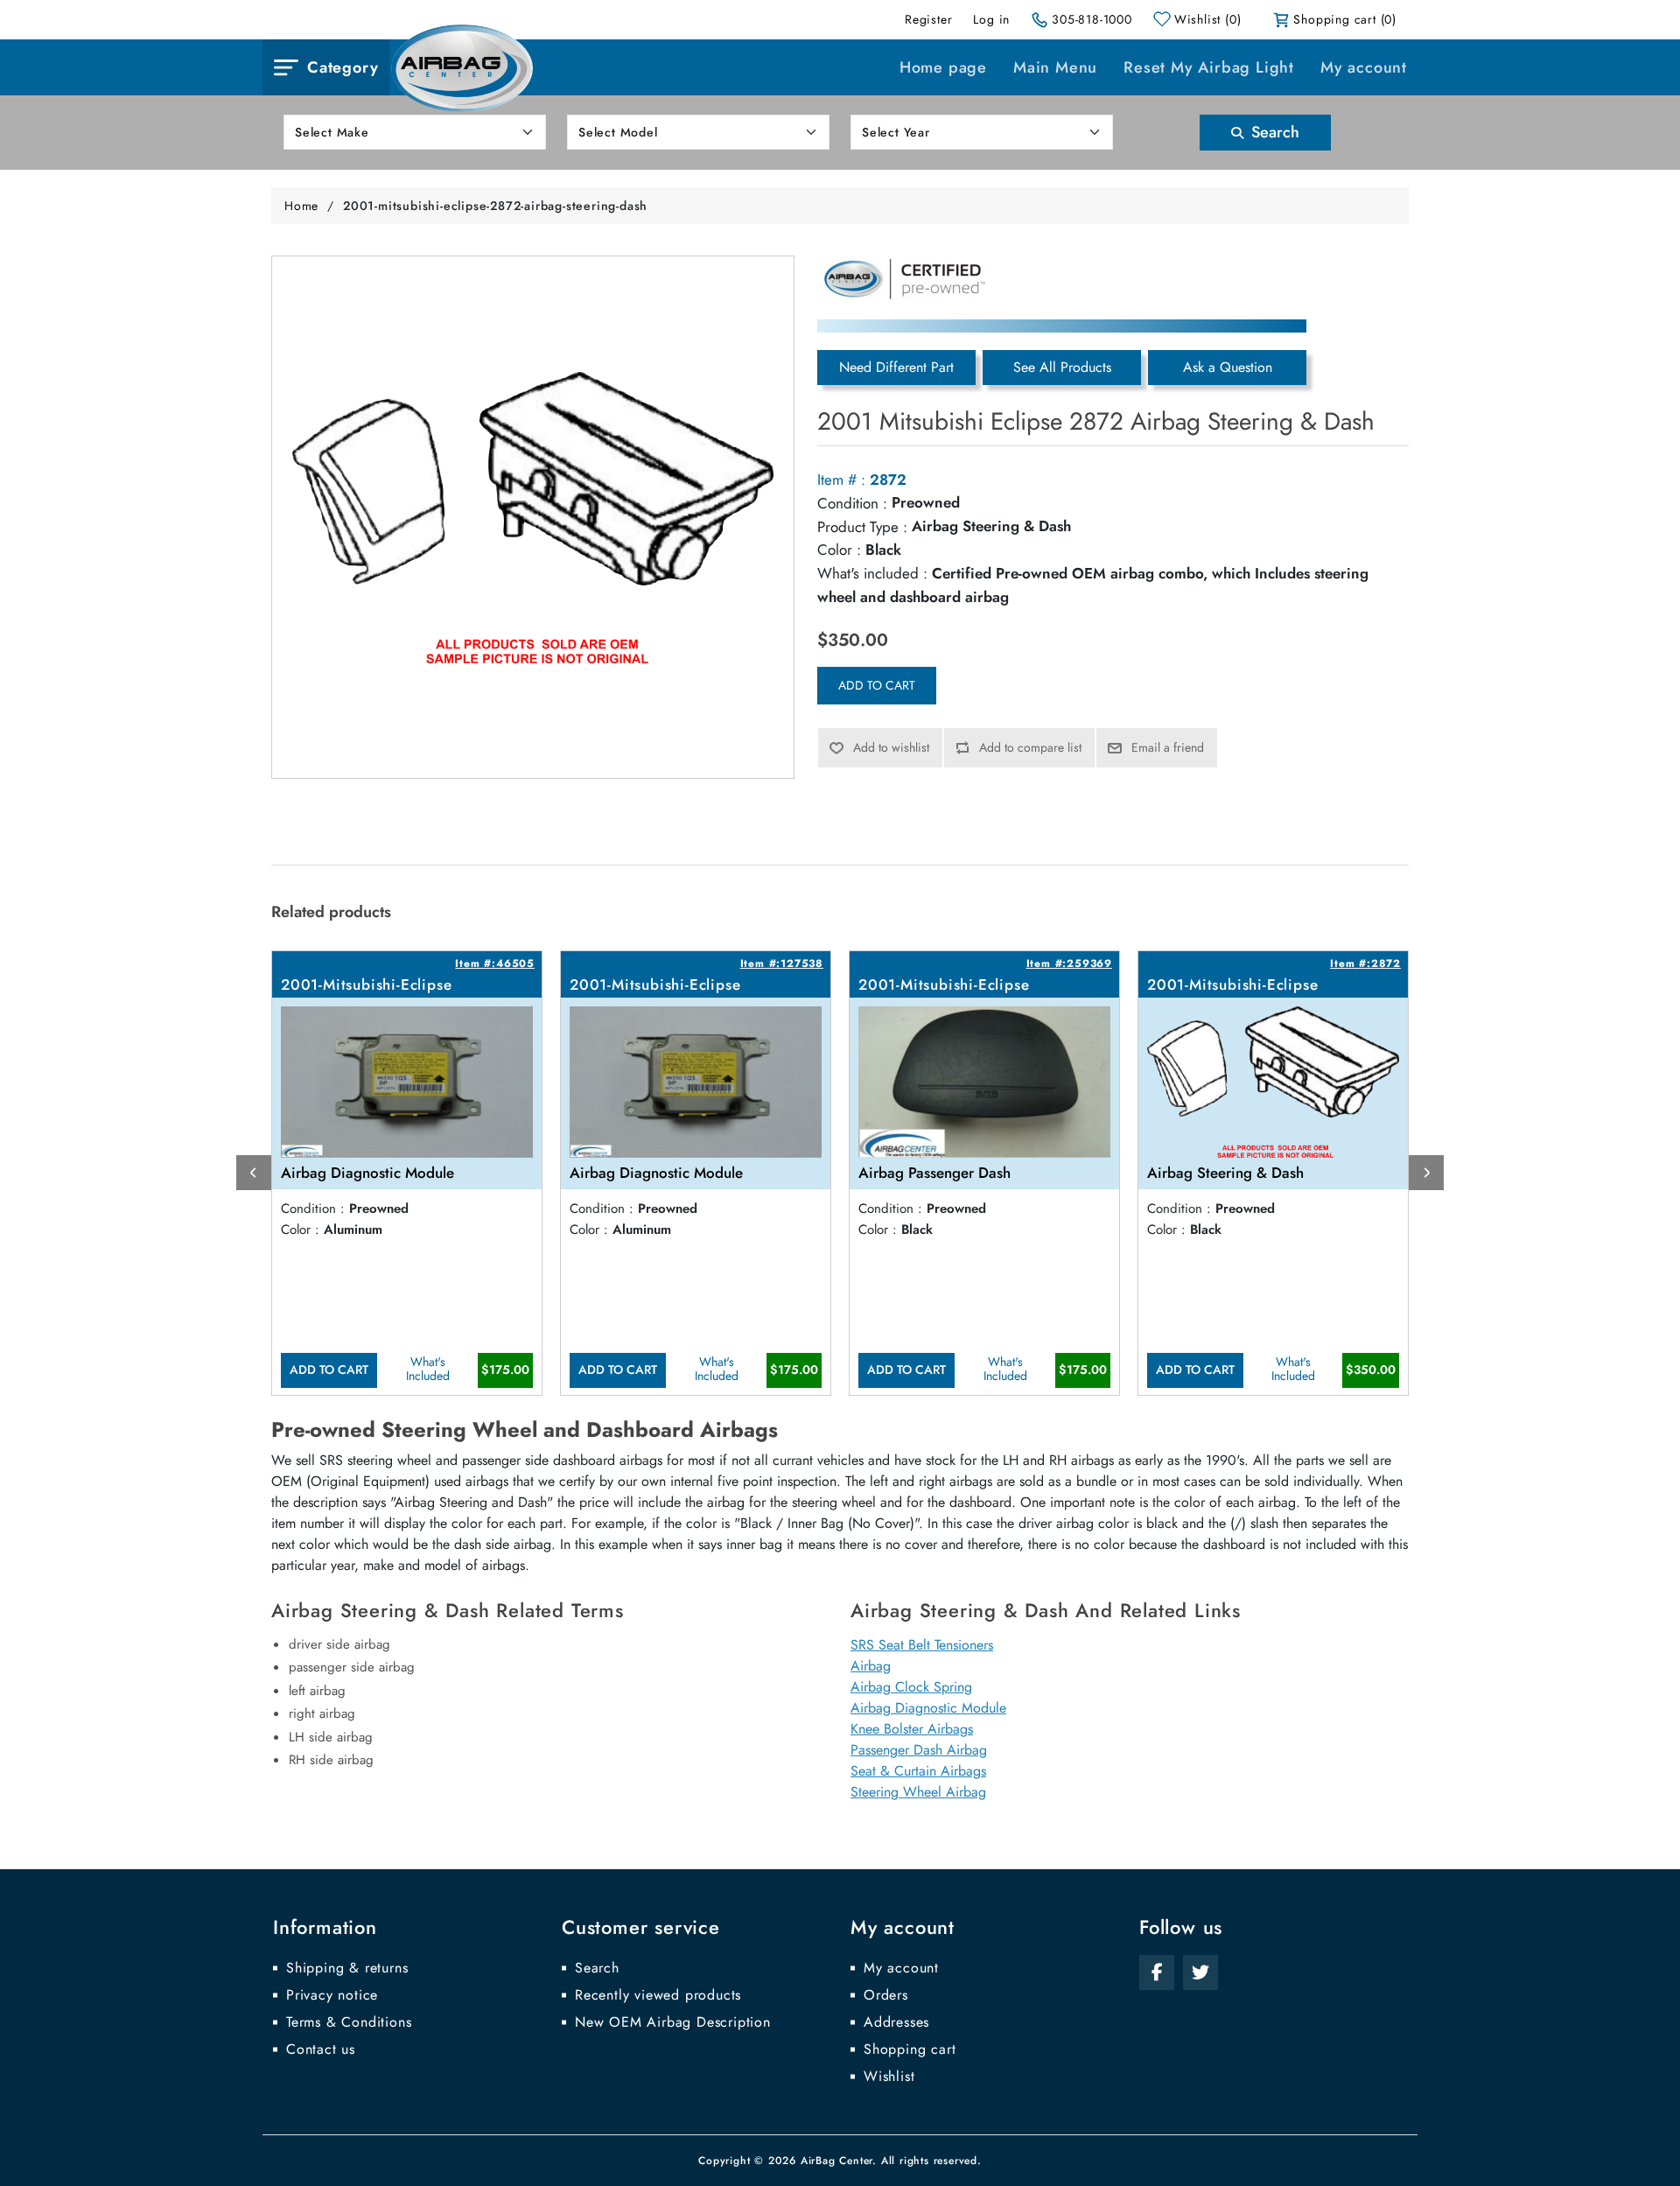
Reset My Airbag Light (1209, 67)
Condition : (852, 503)
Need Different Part (896, 367)
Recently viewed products (658, 1995)
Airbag (871, 1666)
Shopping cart (910, 2049)
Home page (943, 67)
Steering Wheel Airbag (918, 1792)
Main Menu (1055, 67)
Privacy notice (332, 1995)
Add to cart (877, 685)
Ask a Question (1228, 367)
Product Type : (862, 527)
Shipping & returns (347, 1968)
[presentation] (254, 1173)
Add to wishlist (891, 747)
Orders (886, 1995)
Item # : (841, 480)
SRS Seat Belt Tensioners (922, 1645)
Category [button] (343, 67)
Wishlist (889, 2077)
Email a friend (1168, 747)
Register (928, 19)
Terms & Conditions (349, 2022)
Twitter (1200, 1972)
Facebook (1157, 1972)
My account (1364, 67)
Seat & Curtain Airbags (918, 1771)
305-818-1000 (1092, 19)
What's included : (872, 573)
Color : (839, 550)
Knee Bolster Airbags (912, 1729)
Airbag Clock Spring (911, 1687)
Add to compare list (1030, 747)
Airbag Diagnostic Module (928, 1708)
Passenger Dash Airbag (919, 1750)
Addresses (896, 2022)
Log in (991, 19)
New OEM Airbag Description (673, 2022)
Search (1273, 132)
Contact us (321, 2049)
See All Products (1062, 367)
